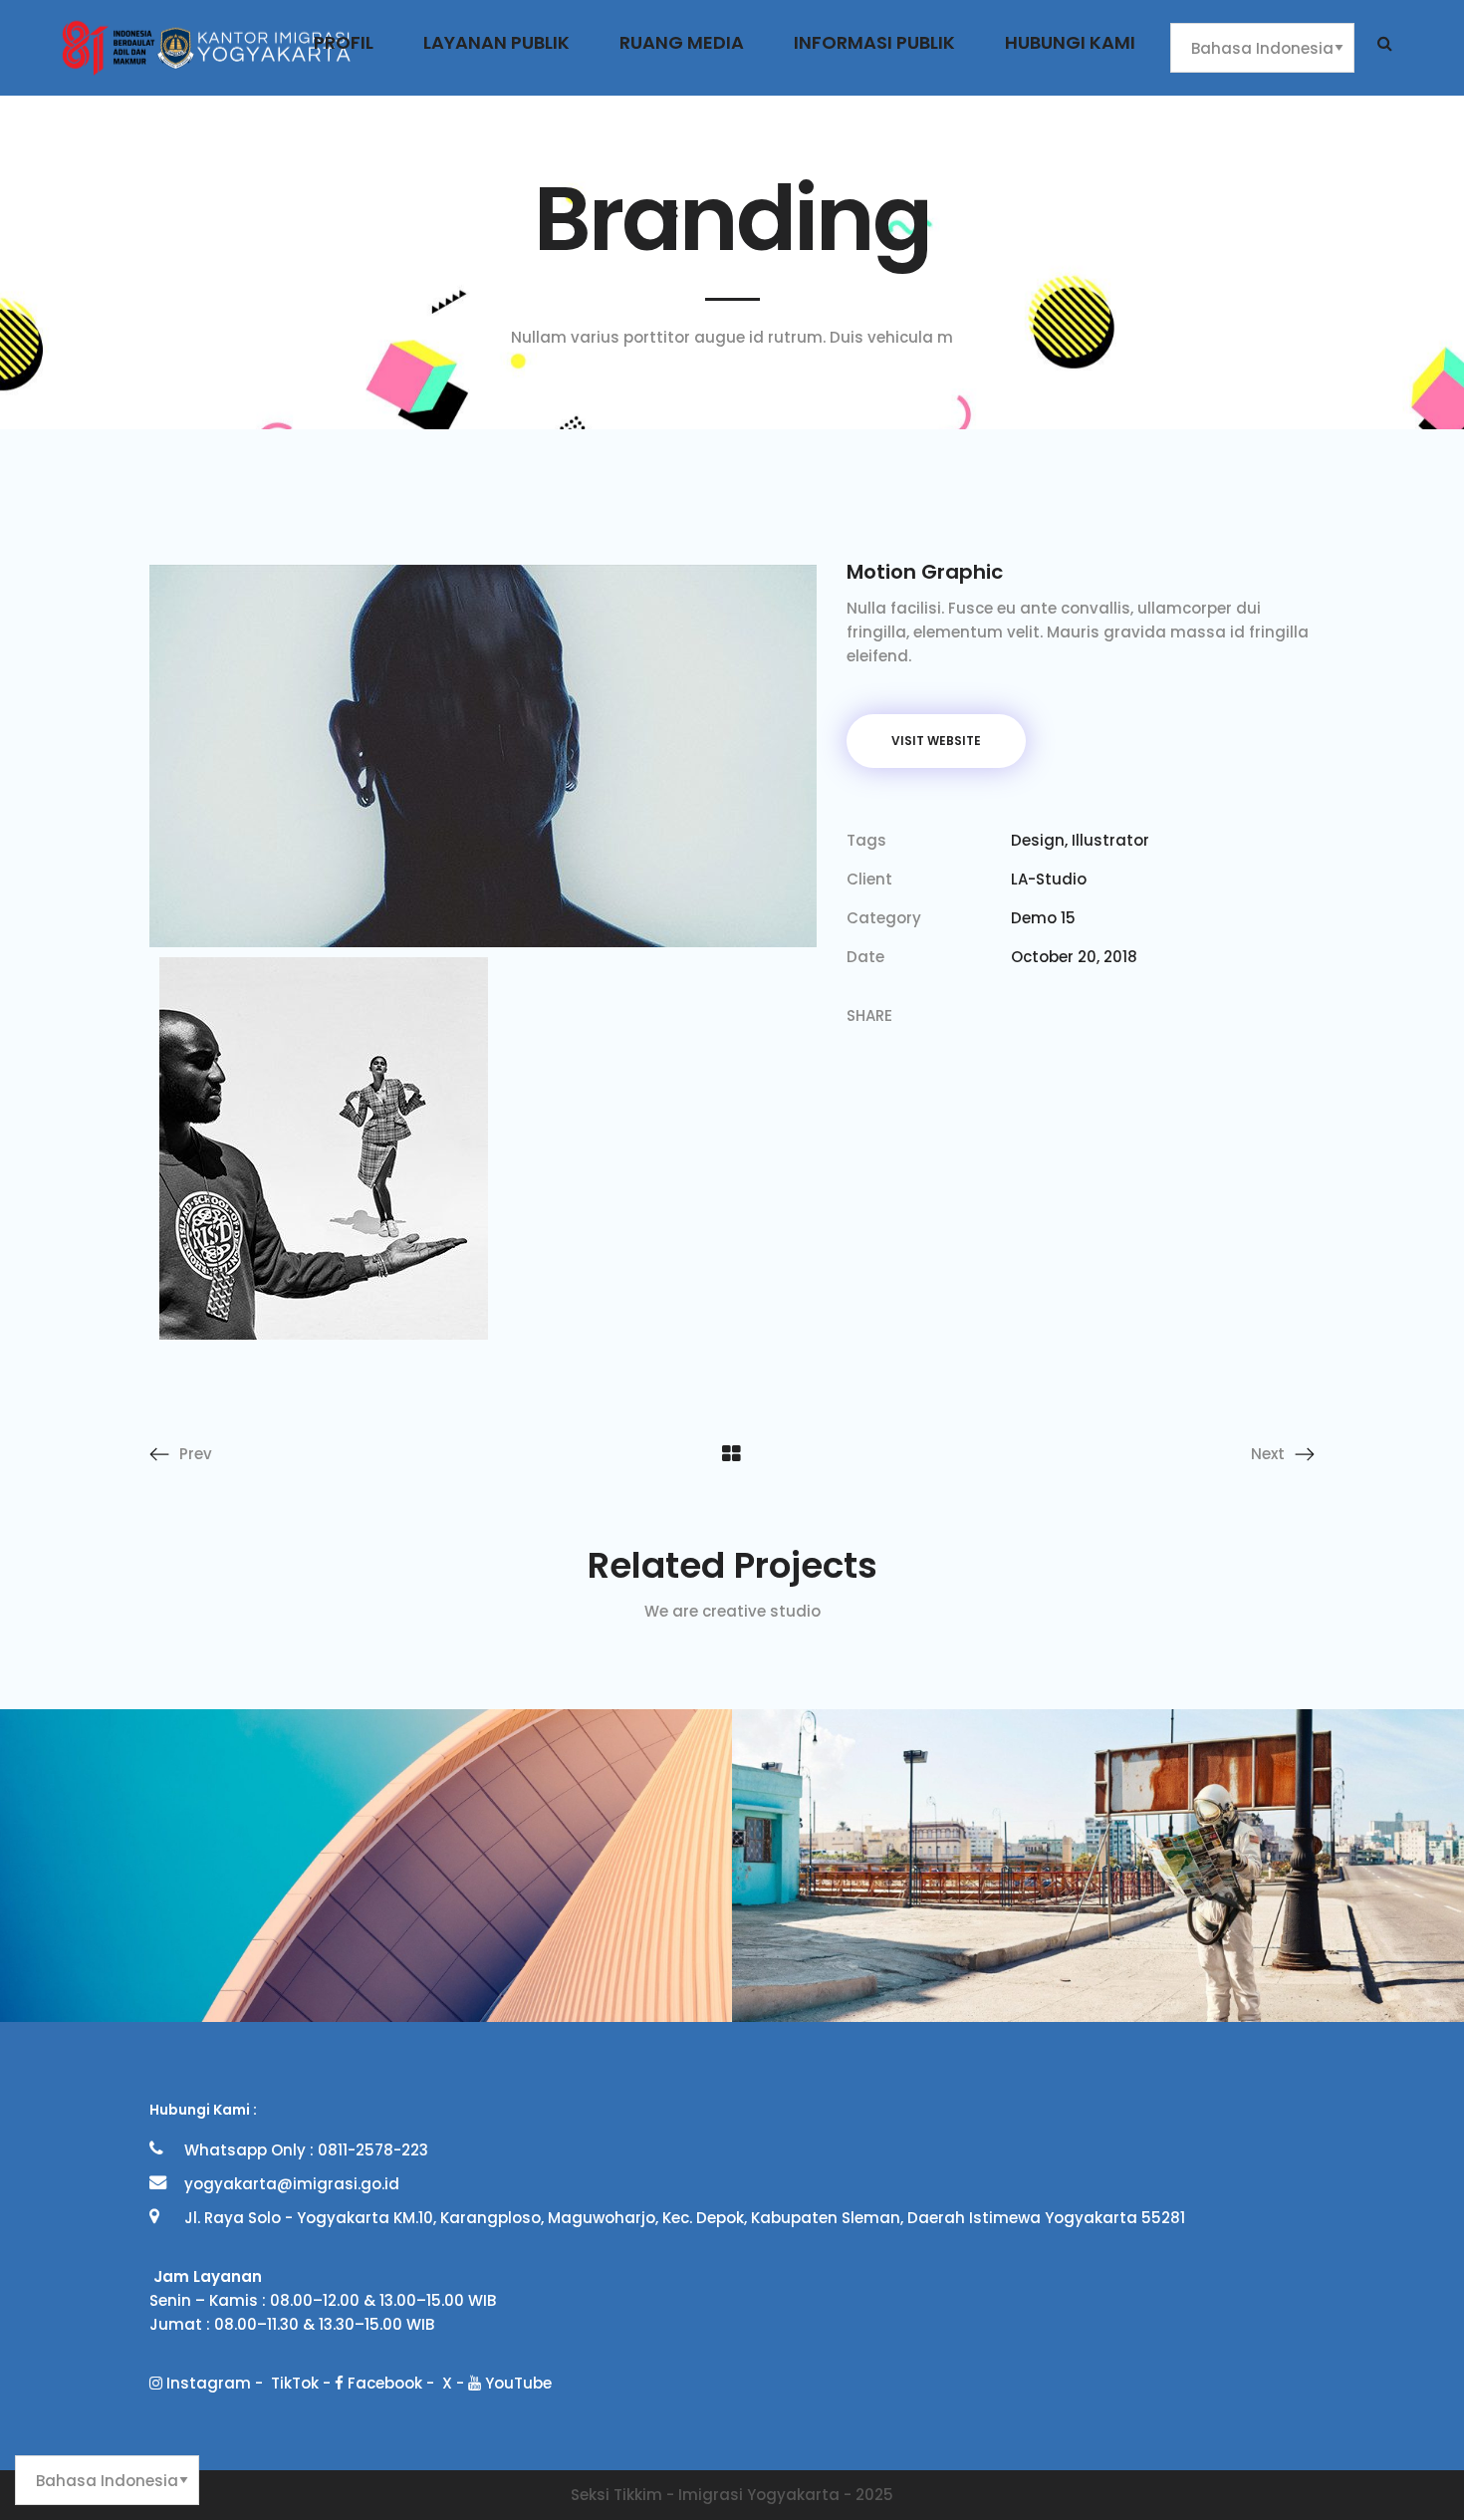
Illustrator (1110, 840)
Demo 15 (1043, 918)
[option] (366, 1866)
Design (1038, 840)
